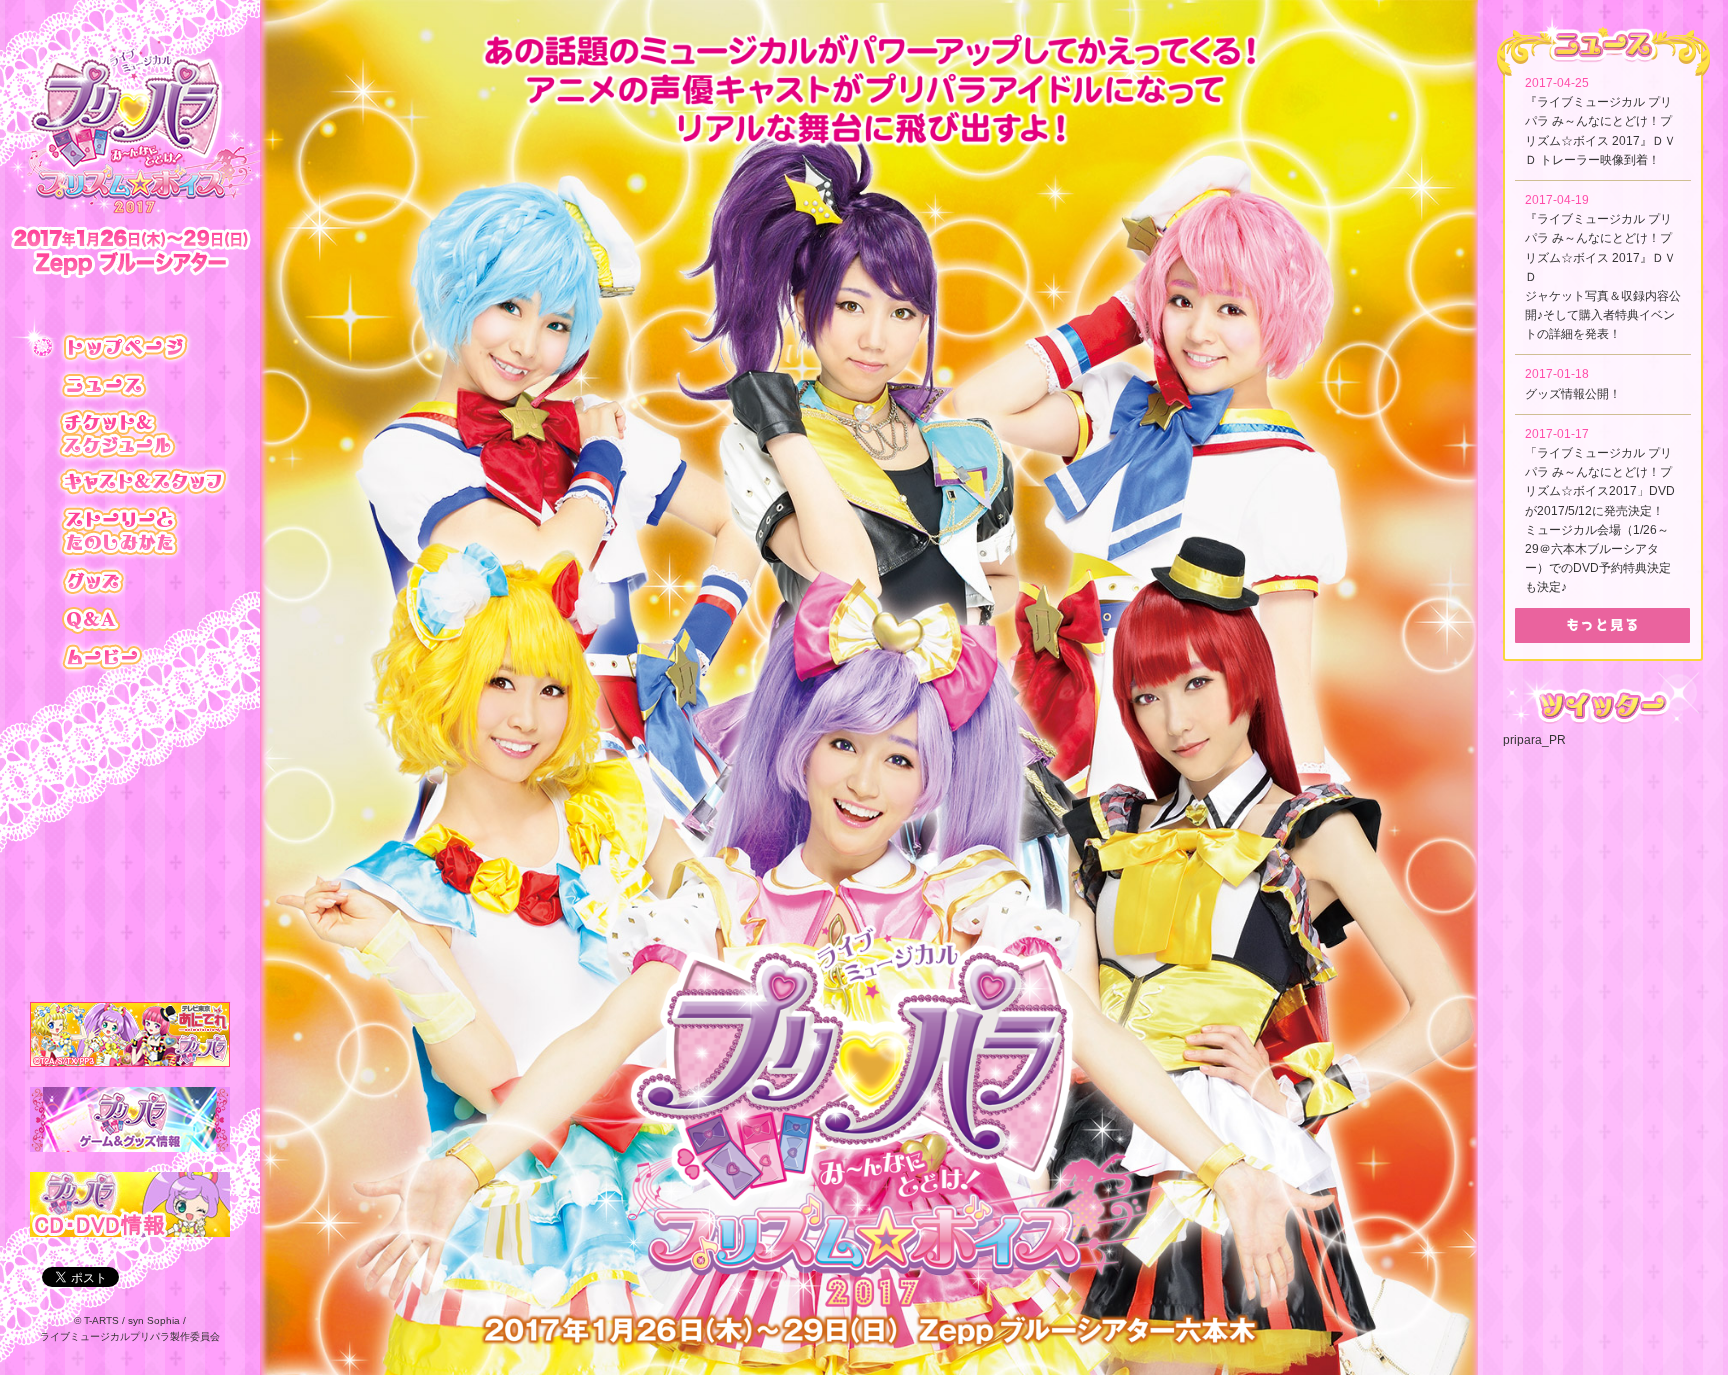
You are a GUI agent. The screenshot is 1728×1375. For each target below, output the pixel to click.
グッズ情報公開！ (1573, 394)
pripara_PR (1534, 740)
